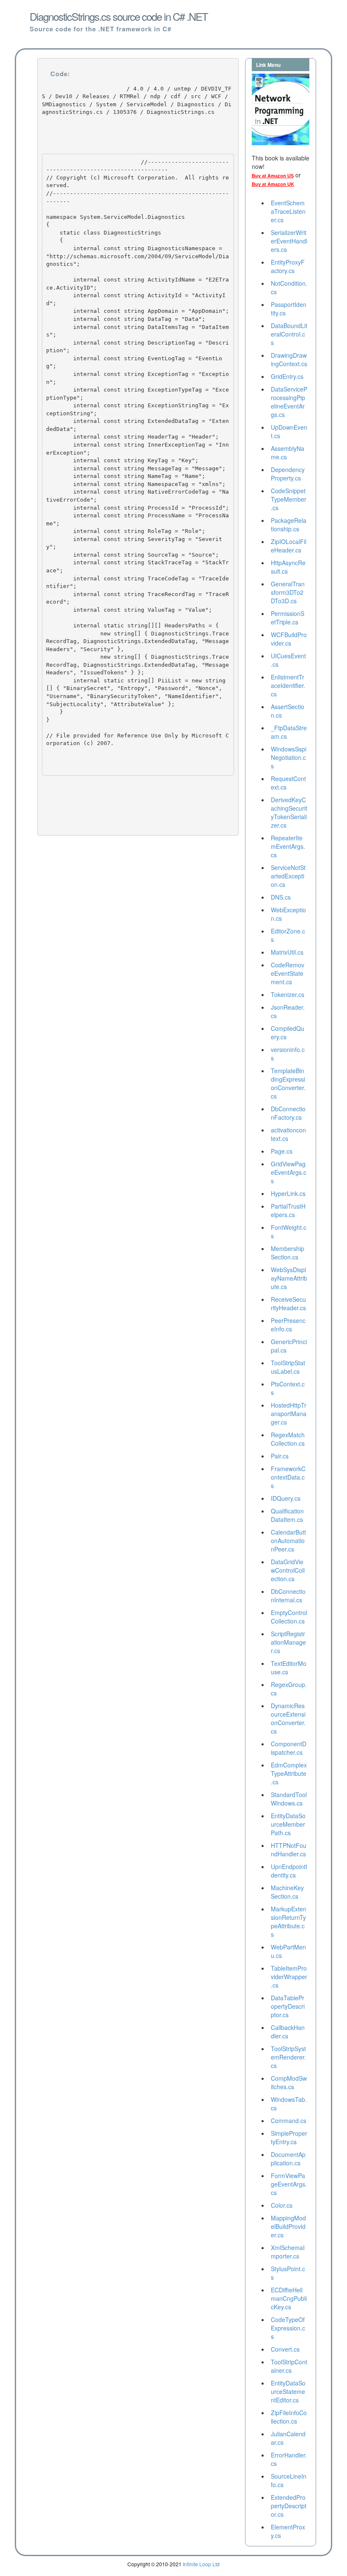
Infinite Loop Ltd (201, 2564)
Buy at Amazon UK (273, 184)
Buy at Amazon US (273, 176)
